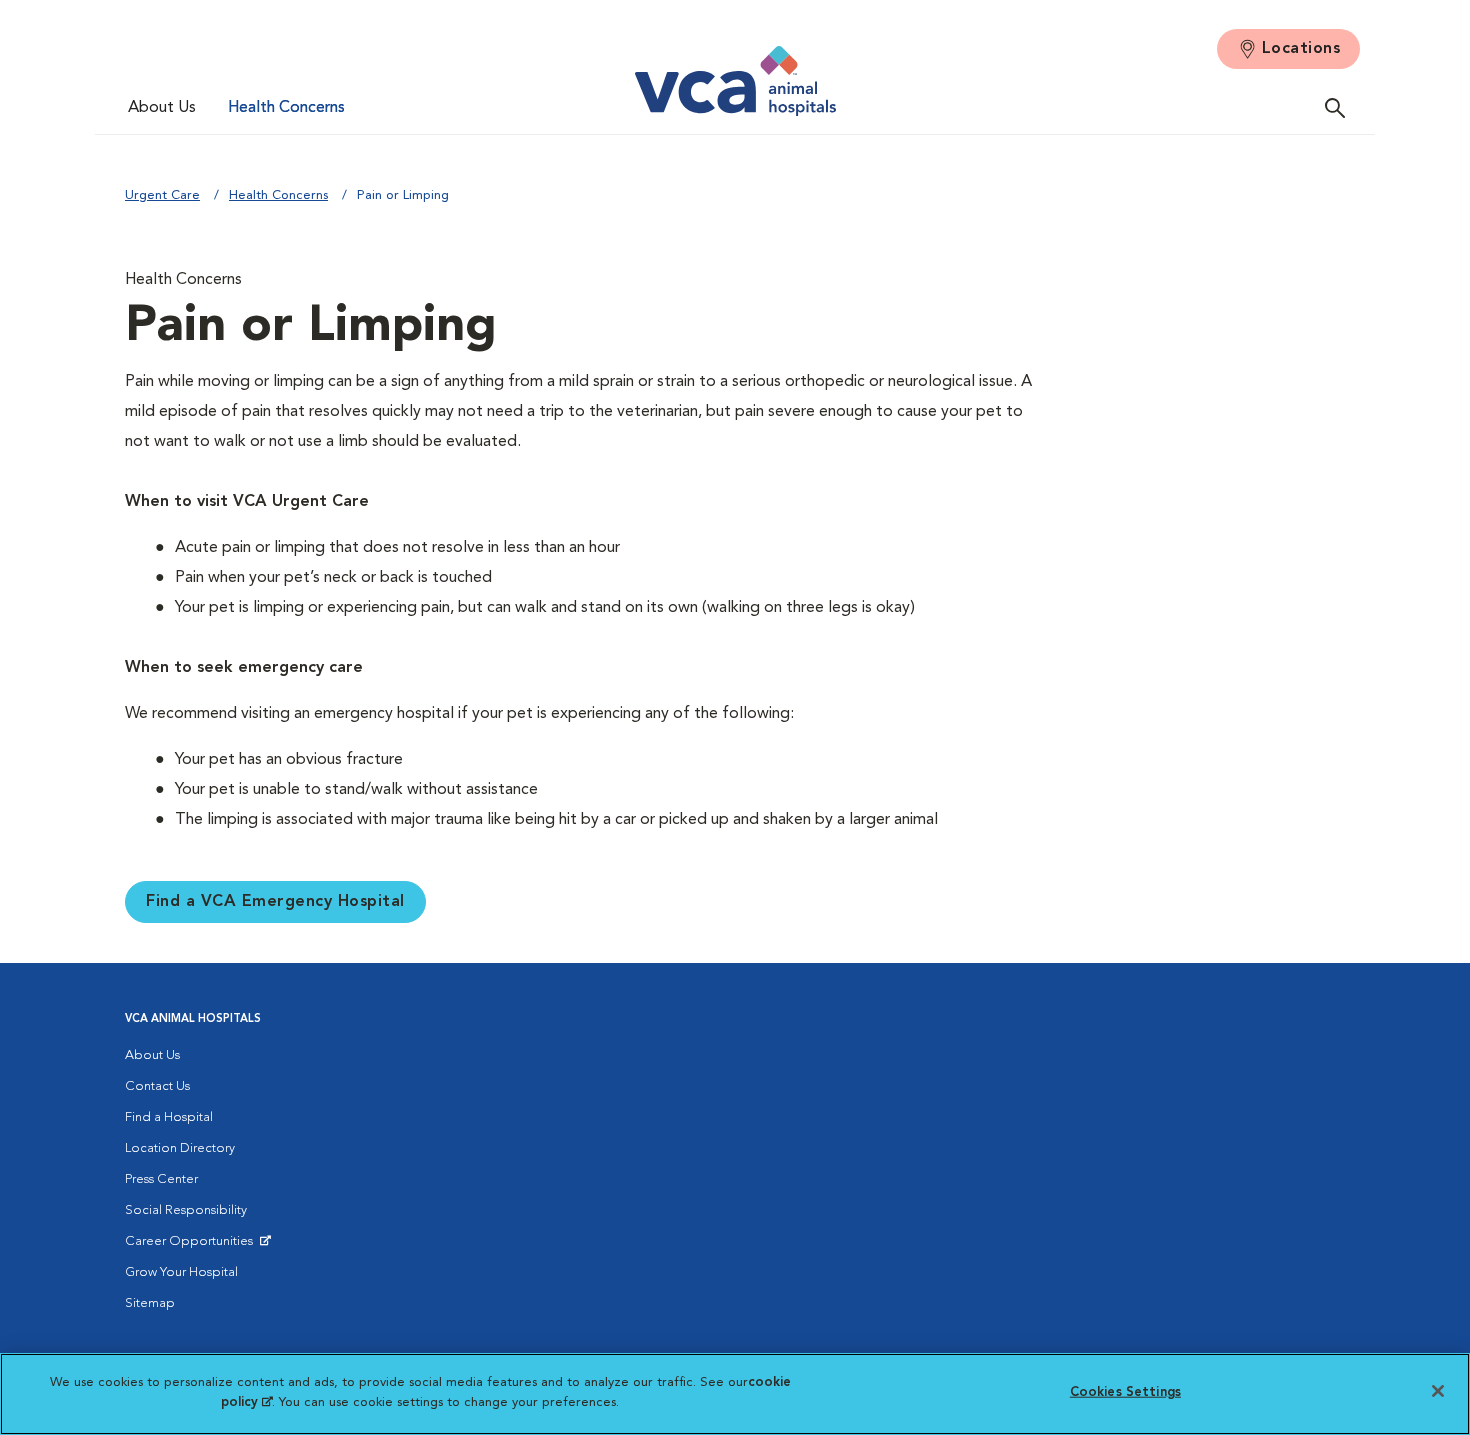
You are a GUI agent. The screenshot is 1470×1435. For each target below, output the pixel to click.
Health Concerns (286, 108)
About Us (162, 108)
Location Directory (180, 1148)
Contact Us (157, 1086)
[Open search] (1340, 107)
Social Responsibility (186, 1210)
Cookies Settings (1125, 1392)
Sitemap (150, 1303)
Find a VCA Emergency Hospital (275, 902)
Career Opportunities (192, 1246)
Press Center (161, 1179)
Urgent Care (162, 195)
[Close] (1438, 1391)
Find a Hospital (169, 1117)
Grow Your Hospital (181, 1272)
